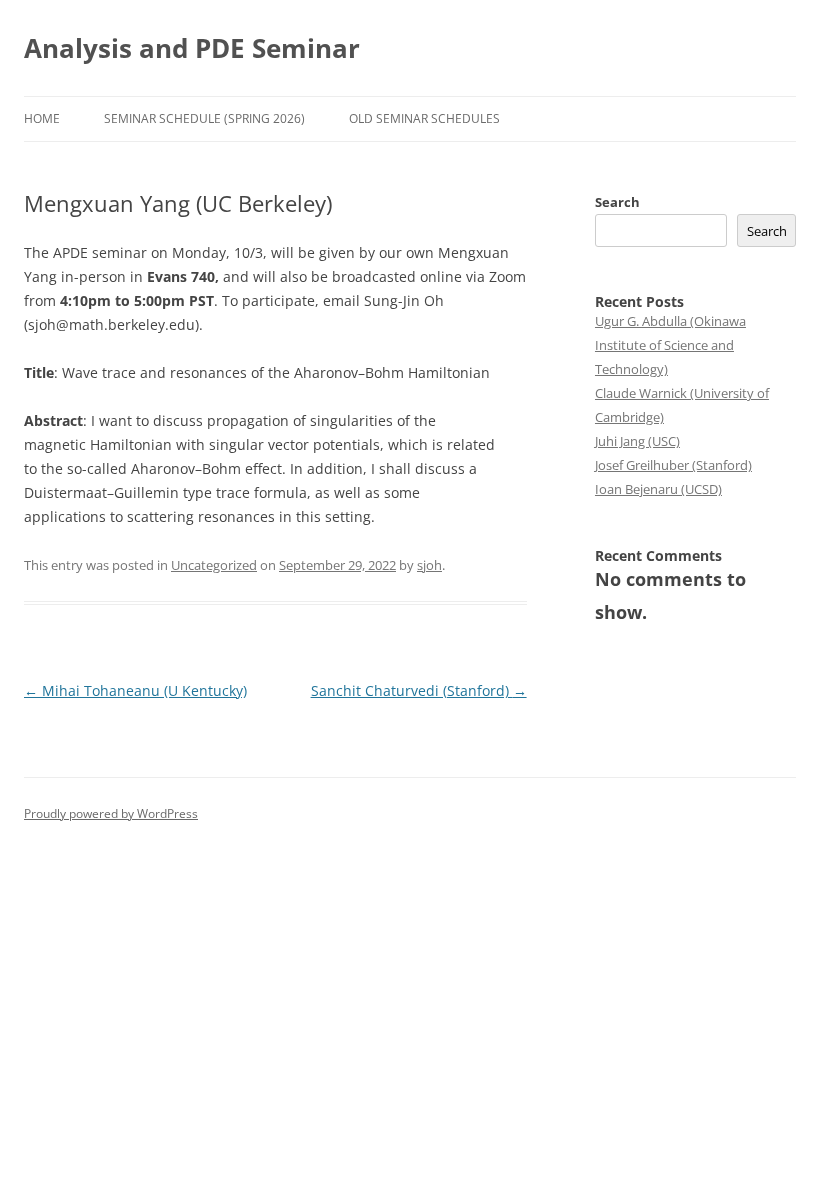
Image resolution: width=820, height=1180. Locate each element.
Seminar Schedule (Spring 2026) (204, 118)
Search (617, 202)
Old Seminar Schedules (424, 118)
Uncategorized (214, 565)
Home (42, 118)
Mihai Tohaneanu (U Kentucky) (135, 690)
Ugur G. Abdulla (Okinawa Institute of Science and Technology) (670, 345)
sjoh (429, 565)
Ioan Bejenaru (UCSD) (658, 489)
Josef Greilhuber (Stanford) (673, 465)
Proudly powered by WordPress (111, 813)
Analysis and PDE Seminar (192, 48)
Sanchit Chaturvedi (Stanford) (419, 690)
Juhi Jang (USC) (637, 441)
